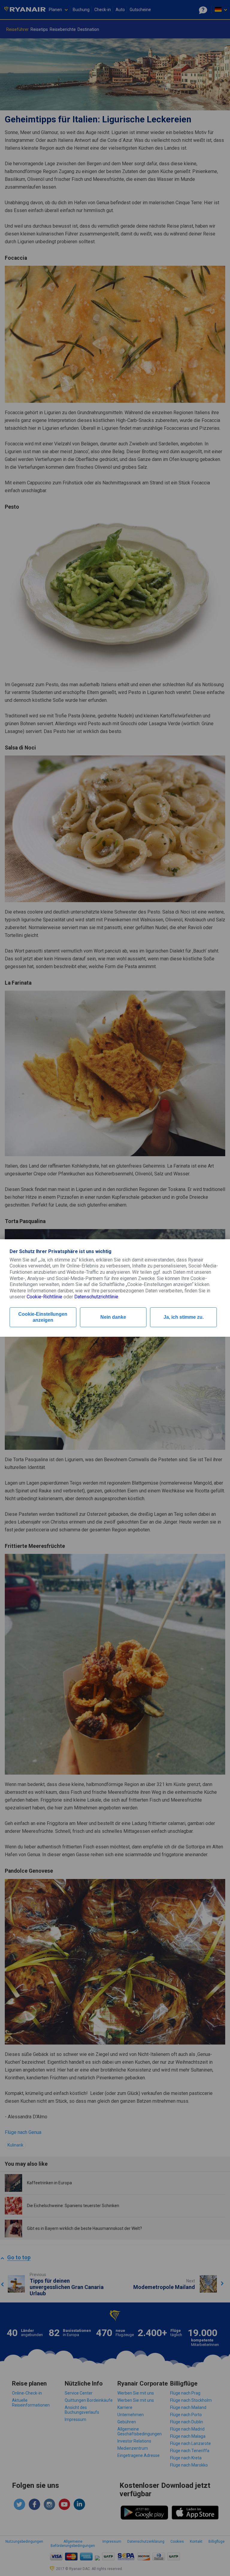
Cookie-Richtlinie (44, 1297)
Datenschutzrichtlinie (96, 1297)
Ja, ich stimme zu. (184, 1317)
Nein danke (113, 1317)
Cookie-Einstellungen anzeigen (43, 1317)
